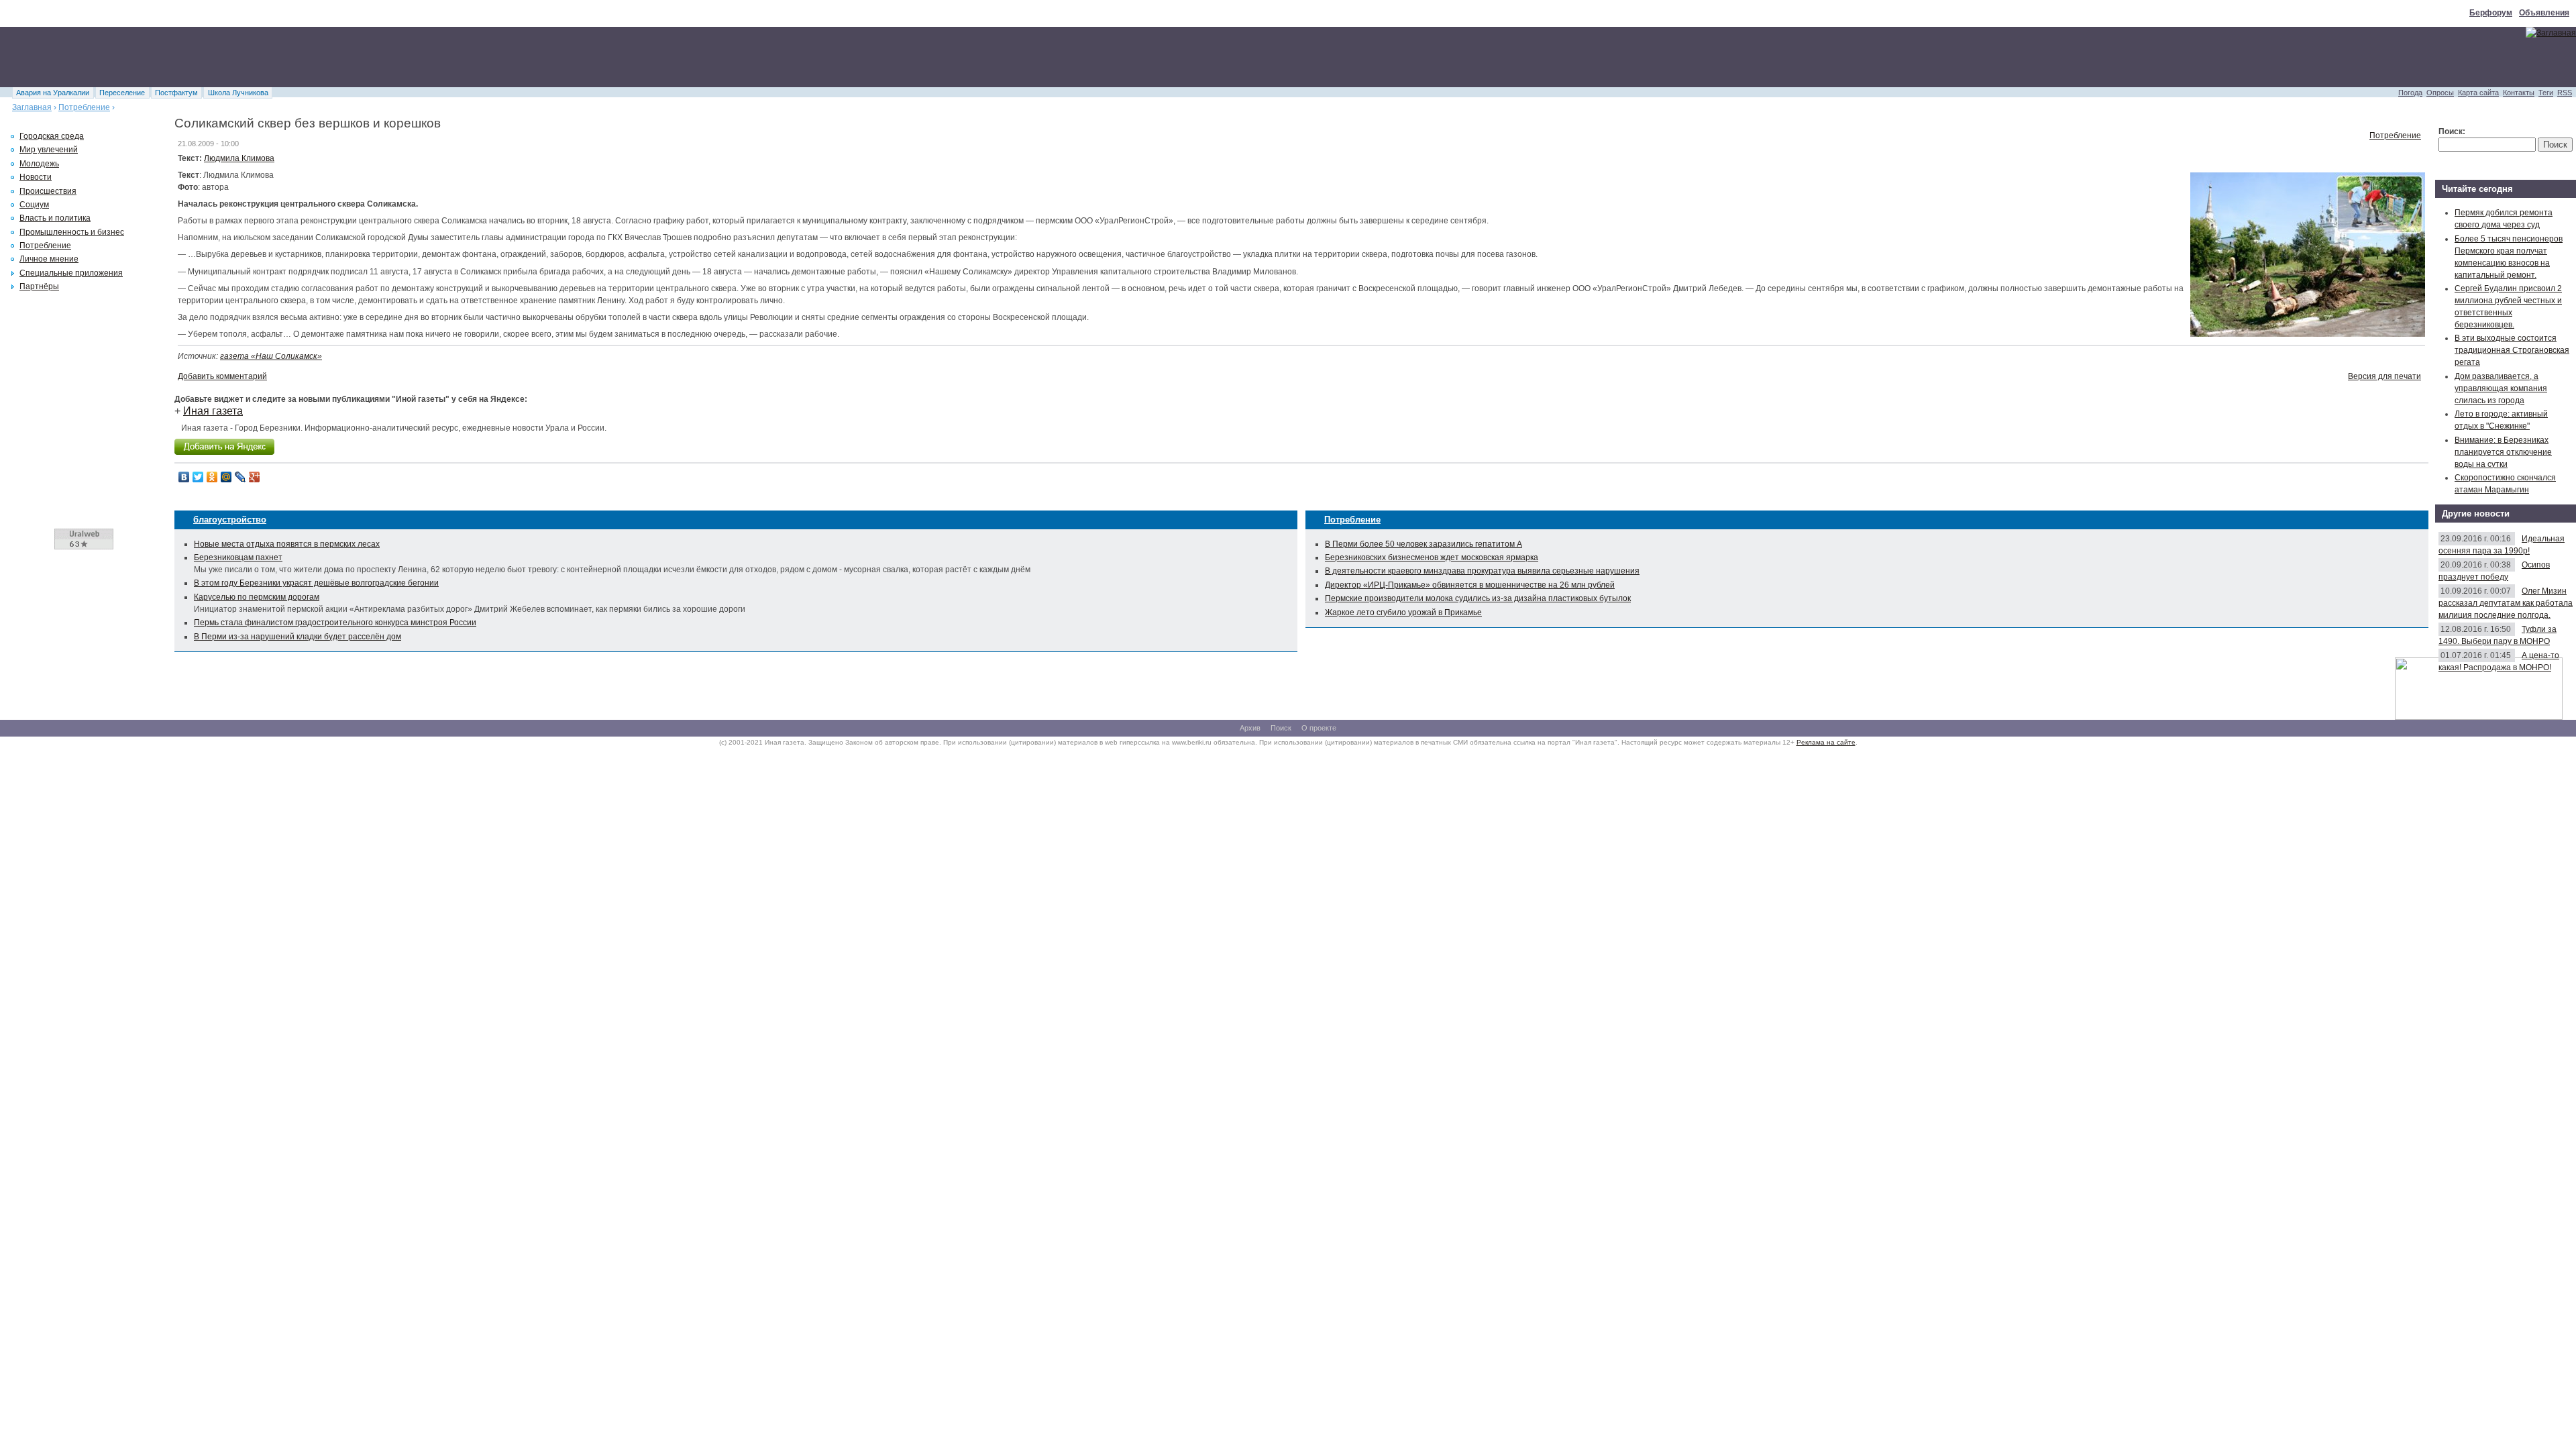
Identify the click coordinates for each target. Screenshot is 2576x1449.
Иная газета (213, 411)
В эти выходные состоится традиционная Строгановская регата (2512, 350)
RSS (2565, 93)
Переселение (122, 93)
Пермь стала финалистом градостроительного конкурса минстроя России (335, 623)
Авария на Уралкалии (53, 93)
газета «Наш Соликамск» (271, 356)
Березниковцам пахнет (238, 557)
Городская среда (52, 136)
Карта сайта (2478, 93)
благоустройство (230, 520)
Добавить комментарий (222, 376)
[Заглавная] (2551, 33)
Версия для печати (2384, 376)
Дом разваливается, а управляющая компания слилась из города (2501, 388)
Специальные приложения (71, 273)
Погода (2410, 93)
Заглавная (32, 107)
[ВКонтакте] (184, 477)
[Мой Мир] (226, 477)
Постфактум (176, 93)
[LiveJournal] (240, 477)
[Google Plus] (255, 477)
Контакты (2519, 93)
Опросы (2440, 93)
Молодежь (39, 164)
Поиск (1281, 728)
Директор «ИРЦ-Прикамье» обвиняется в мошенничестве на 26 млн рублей (1470, 585)
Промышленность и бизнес (72, 232)
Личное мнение (49, 259)
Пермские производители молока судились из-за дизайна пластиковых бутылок (1478, 598)
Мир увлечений (49, 150)
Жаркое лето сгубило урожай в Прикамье (1403, 612)
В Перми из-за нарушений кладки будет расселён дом (298, 637)
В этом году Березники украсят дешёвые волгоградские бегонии (316, 583)
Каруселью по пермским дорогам (257, 597)
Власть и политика (55, 218)
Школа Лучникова (238, 93)
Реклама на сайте (1826, 742)
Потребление (84, 107)
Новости (36, 177)
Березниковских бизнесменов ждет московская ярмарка (1432, 557)
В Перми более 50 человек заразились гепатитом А (1424, 544)
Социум (34, 205)
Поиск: (2452, 131)
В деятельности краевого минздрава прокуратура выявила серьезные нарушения (1482, 571)
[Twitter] (198, 477)
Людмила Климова (239, 158)
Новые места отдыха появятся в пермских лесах (287, 544)
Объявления (2544, 13)
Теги (2546, 93)
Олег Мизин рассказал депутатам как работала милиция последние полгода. (2506, 603)
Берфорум (2491, 13)
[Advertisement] (244, 57)
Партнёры (39, 286)
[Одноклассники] (212, 477)
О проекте (1319, 728)
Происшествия (48, 191)
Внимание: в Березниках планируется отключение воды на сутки (2503, 452)
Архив (1250, 728)
